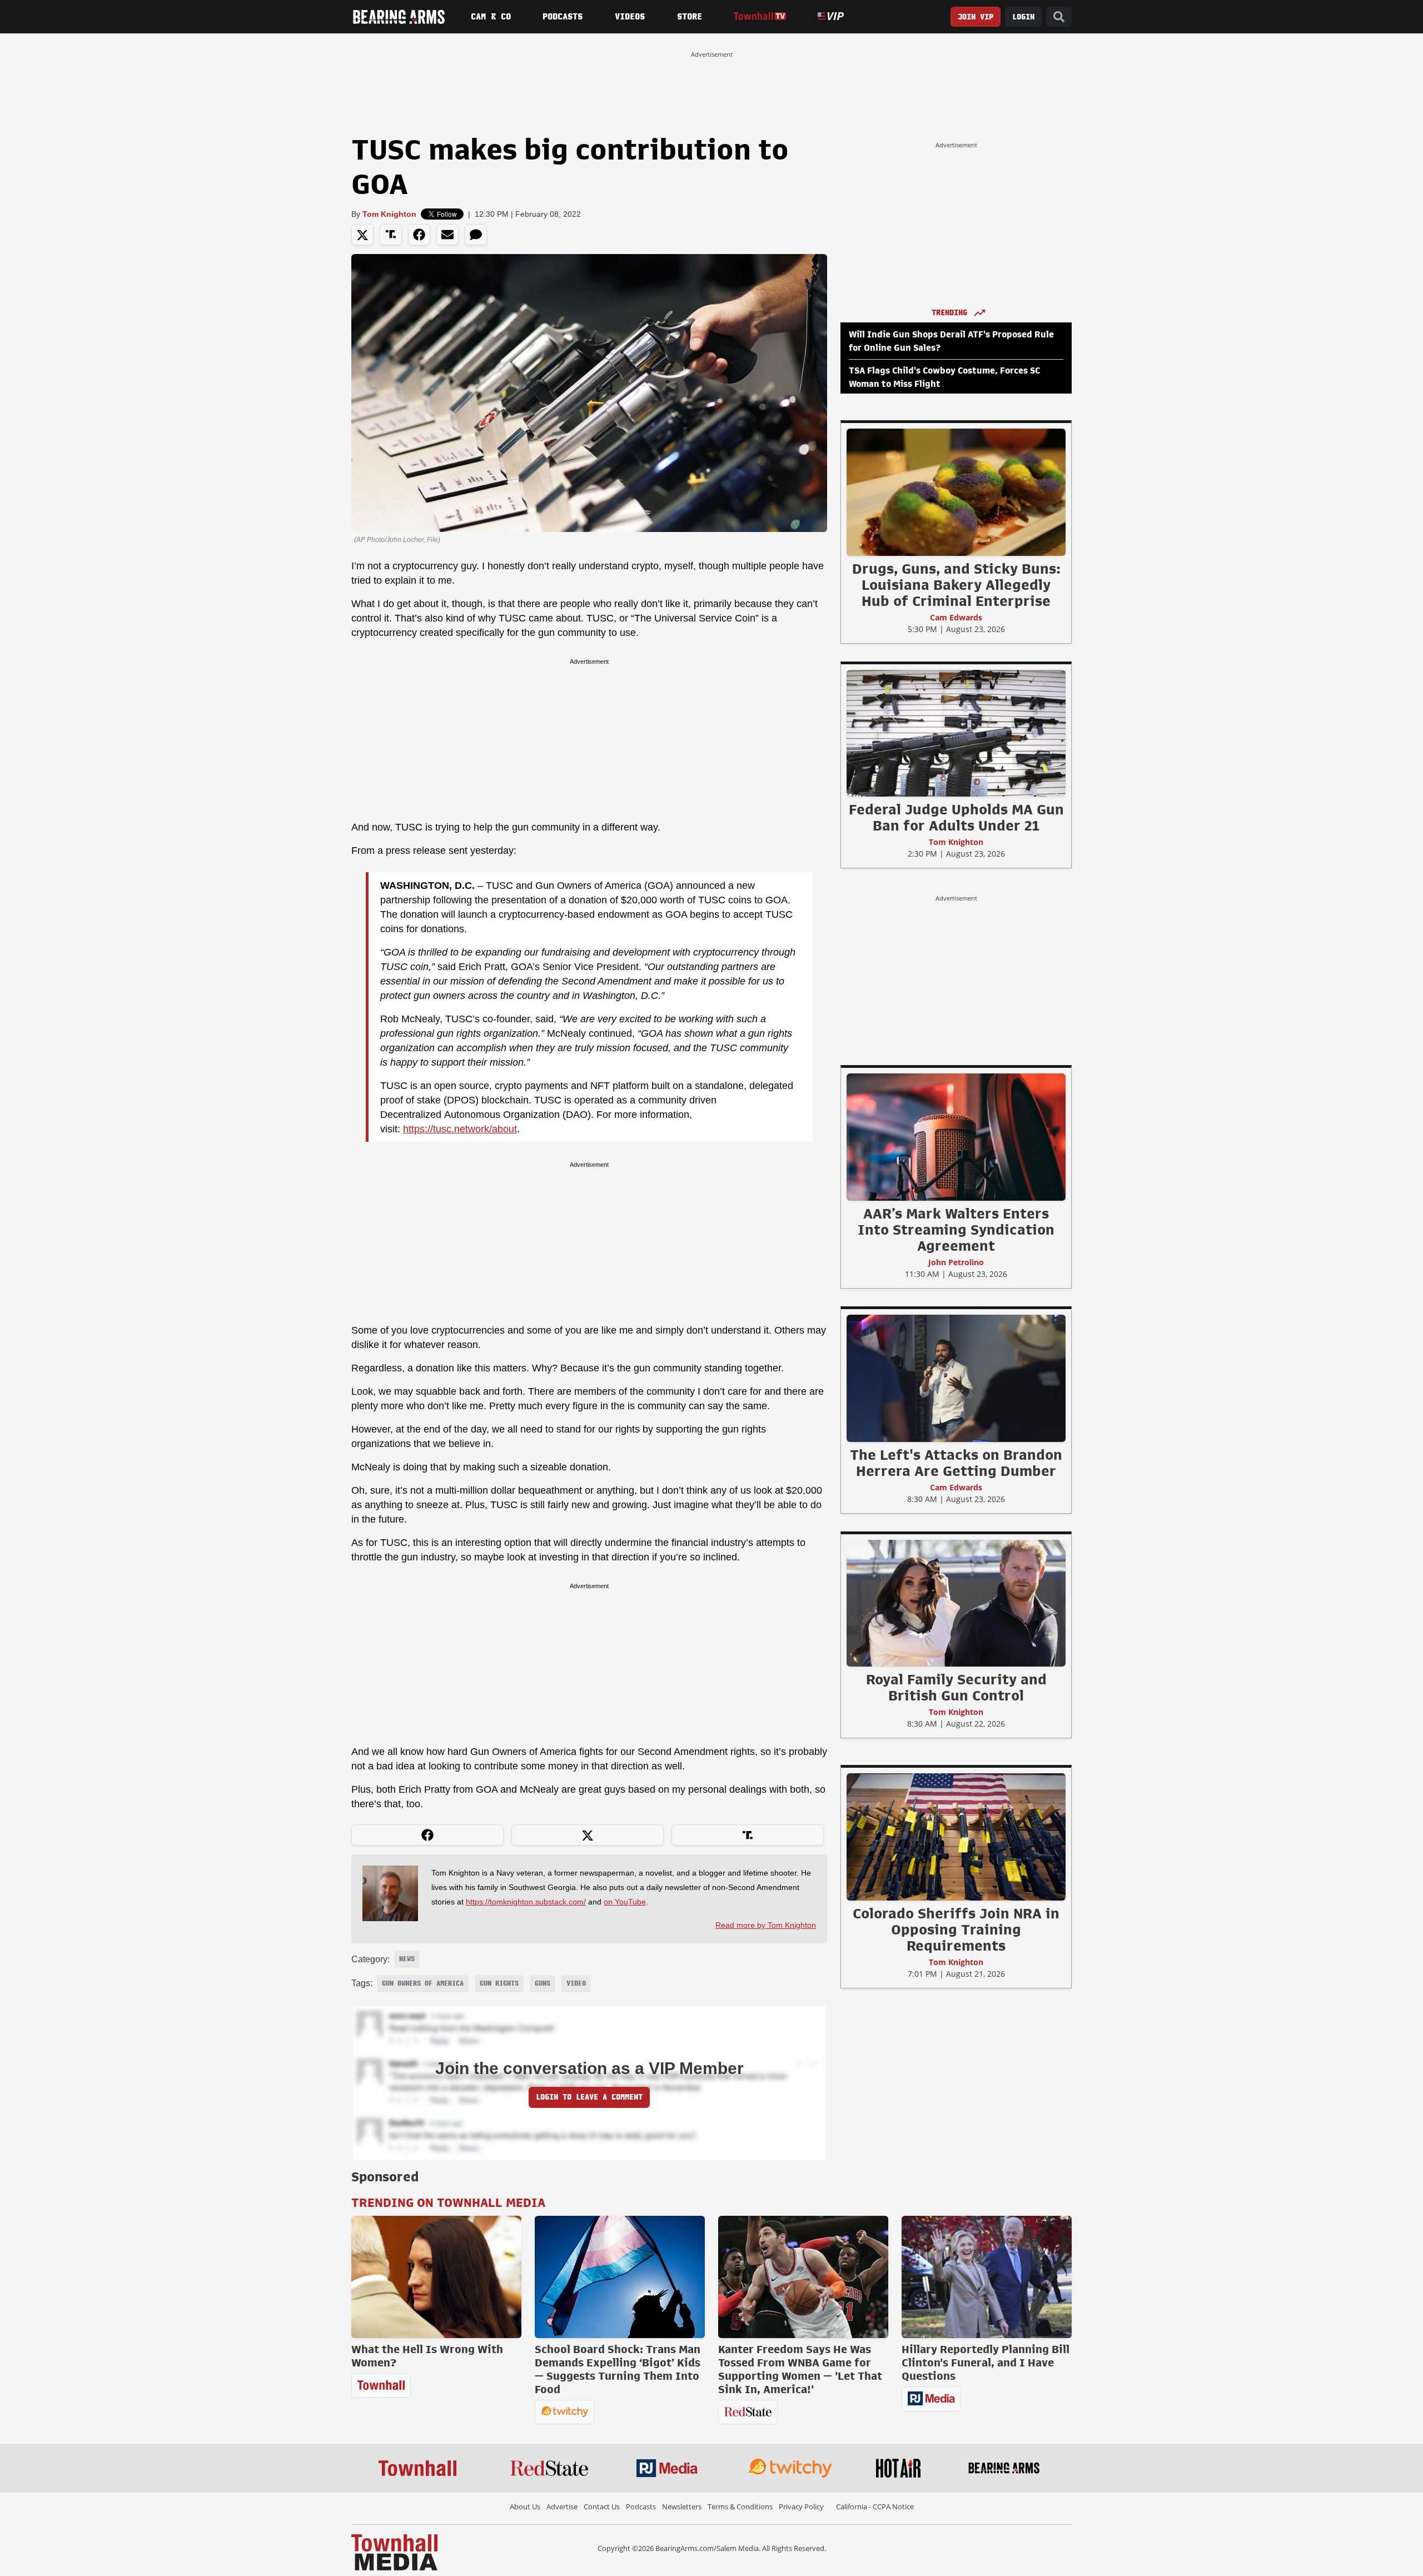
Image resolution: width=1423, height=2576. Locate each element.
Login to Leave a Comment (589, 2097)
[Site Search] (1059, 17)
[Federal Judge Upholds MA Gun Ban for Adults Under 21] (956, 733)
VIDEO (576, 1983)
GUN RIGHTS (499, 1983)
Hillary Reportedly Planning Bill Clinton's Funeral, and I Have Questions (986, 2363)
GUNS (543, 1983)
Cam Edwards (956, 617)
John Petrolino (956, 1262)
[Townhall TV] (760, 16)
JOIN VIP (976, 17)
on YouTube (625, 1902)
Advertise (562, 2507)
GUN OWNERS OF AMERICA (423, 1983)
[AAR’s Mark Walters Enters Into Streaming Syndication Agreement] (956, 1137)
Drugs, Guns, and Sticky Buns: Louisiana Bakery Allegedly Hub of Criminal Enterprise (956, 585)
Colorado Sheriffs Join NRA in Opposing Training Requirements (956, 1929)
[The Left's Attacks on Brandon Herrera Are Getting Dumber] (956, 1378)
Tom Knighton (389, 214)
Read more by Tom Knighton (766, 1925)
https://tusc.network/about (460, 1129)
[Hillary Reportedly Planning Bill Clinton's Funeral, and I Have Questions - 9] (987, 2277)
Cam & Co (491, 17)
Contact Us (602, 2507)
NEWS (407, 1959)
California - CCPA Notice (875, 2507)
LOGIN (1023, 17)
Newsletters (682, 2507)
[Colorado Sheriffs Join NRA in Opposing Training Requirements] (956, 1837)
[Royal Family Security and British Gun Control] (956, 1603)
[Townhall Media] (394, 2552)
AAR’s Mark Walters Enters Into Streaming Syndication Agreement (956, 1230)
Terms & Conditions (740, 2507)
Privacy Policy (801, 2507)
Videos (630, 17)
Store (690, 17)
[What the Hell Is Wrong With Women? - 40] (436, 2277)
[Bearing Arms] (399, 17)
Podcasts (563, 17)
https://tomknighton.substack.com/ (526, 1902)
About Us (525, 2507)
